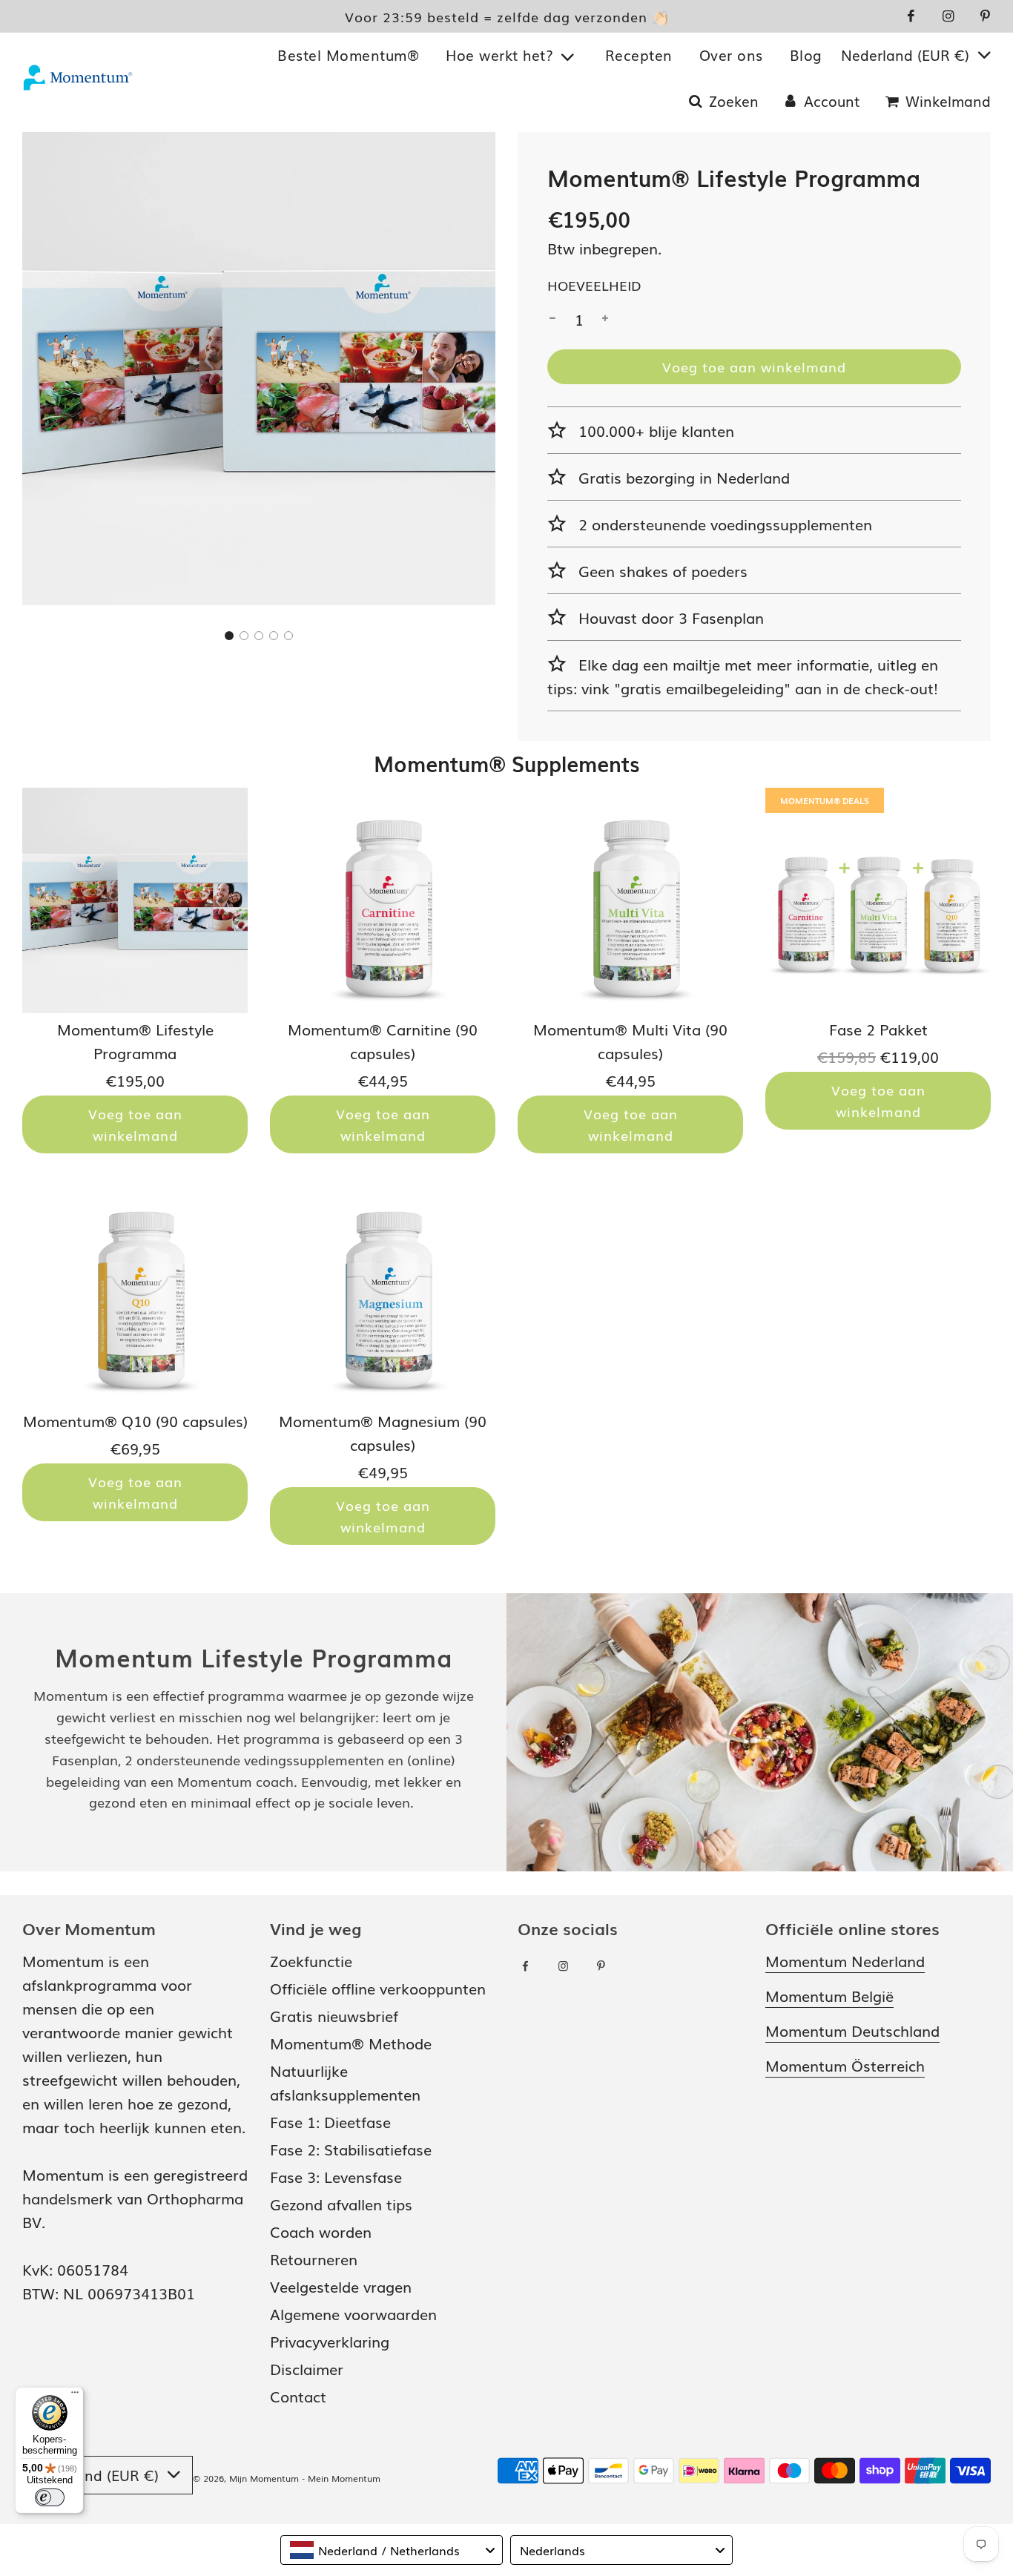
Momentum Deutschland (852, 2030)
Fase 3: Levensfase (336, 2176)
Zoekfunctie (311, 1960)
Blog (806, 56)
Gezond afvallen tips (341, 2204)
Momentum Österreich (845, 2065)
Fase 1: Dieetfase (330, 2121)
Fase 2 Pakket (878, 1029)
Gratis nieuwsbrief (334, 2015)
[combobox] (392, 2550)
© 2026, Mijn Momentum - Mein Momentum (287, 2478)
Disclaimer (307, 2368)
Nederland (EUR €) (907, 56)
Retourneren (314, 2259)
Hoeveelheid (594, 285)
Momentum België (829, 1995)
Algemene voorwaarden (353, 2313)
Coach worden (321, 2231)
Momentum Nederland (845, 1960)
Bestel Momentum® (348, 56)
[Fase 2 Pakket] (878, 900)
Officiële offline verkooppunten (378, 1988)
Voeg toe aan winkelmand (135, 1124)
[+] (605, 319)
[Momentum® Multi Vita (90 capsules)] (630, 900)
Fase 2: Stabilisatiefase (351, 2149)
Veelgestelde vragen (341, 2286)
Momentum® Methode (351, 2043)
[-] (552, 319)
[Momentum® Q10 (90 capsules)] (135, 1292)
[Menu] (75, 2396)
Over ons (731, 56)
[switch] (50, 2497)
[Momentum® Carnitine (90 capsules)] (383, 900)
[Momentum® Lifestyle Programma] (135, 900)
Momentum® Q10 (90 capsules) (135, 1420)
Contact (298, 2396)
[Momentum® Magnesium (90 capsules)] (383, 1292)
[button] (229, 636)
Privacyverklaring (330, 2341)
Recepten (639, 56)
